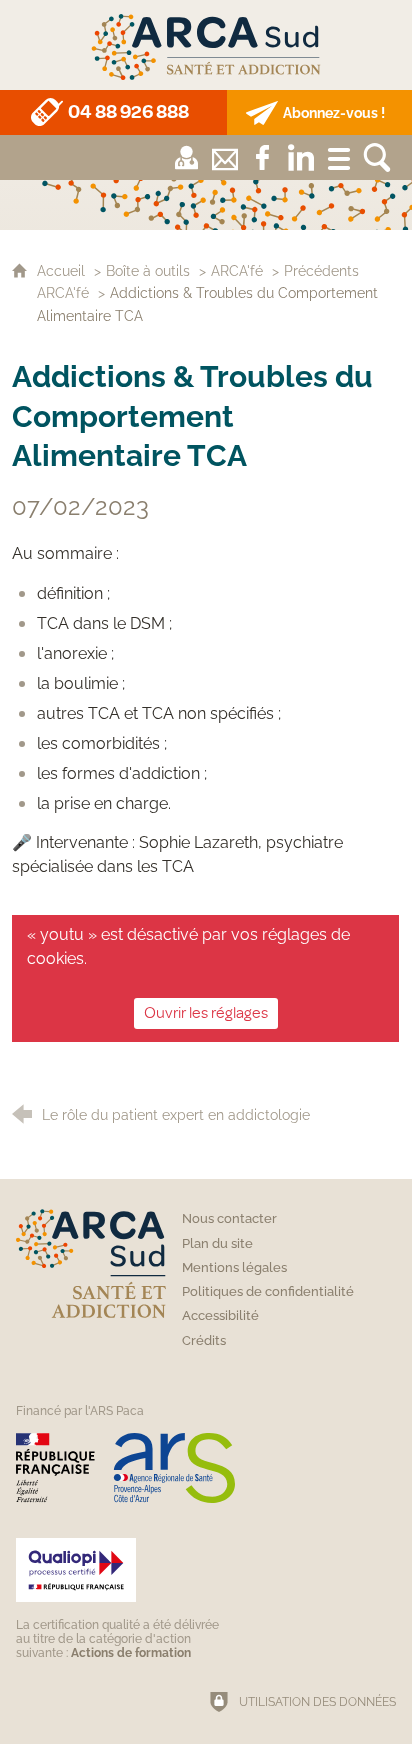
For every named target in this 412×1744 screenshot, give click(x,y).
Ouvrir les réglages (206, 1013)
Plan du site (217, 1243)
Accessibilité (220, 1315)
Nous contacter (229, 1218)
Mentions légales (234, 1267)
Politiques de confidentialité (268, 1291)
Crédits (204, 1340)
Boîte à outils (148, 270)
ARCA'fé (237, 270)
